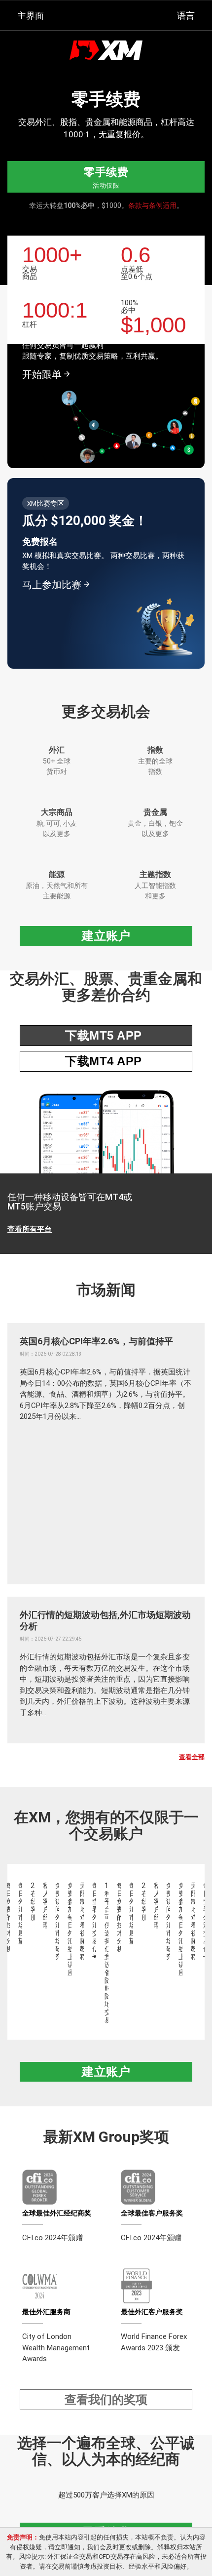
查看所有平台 (30, 1229)
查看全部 (192, 1757)
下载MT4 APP (104, 1061)
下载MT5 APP (104, 1035)
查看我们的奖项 (106, 2399)
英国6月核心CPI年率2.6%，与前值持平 (96, 1341)
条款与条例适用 (152, 205)
